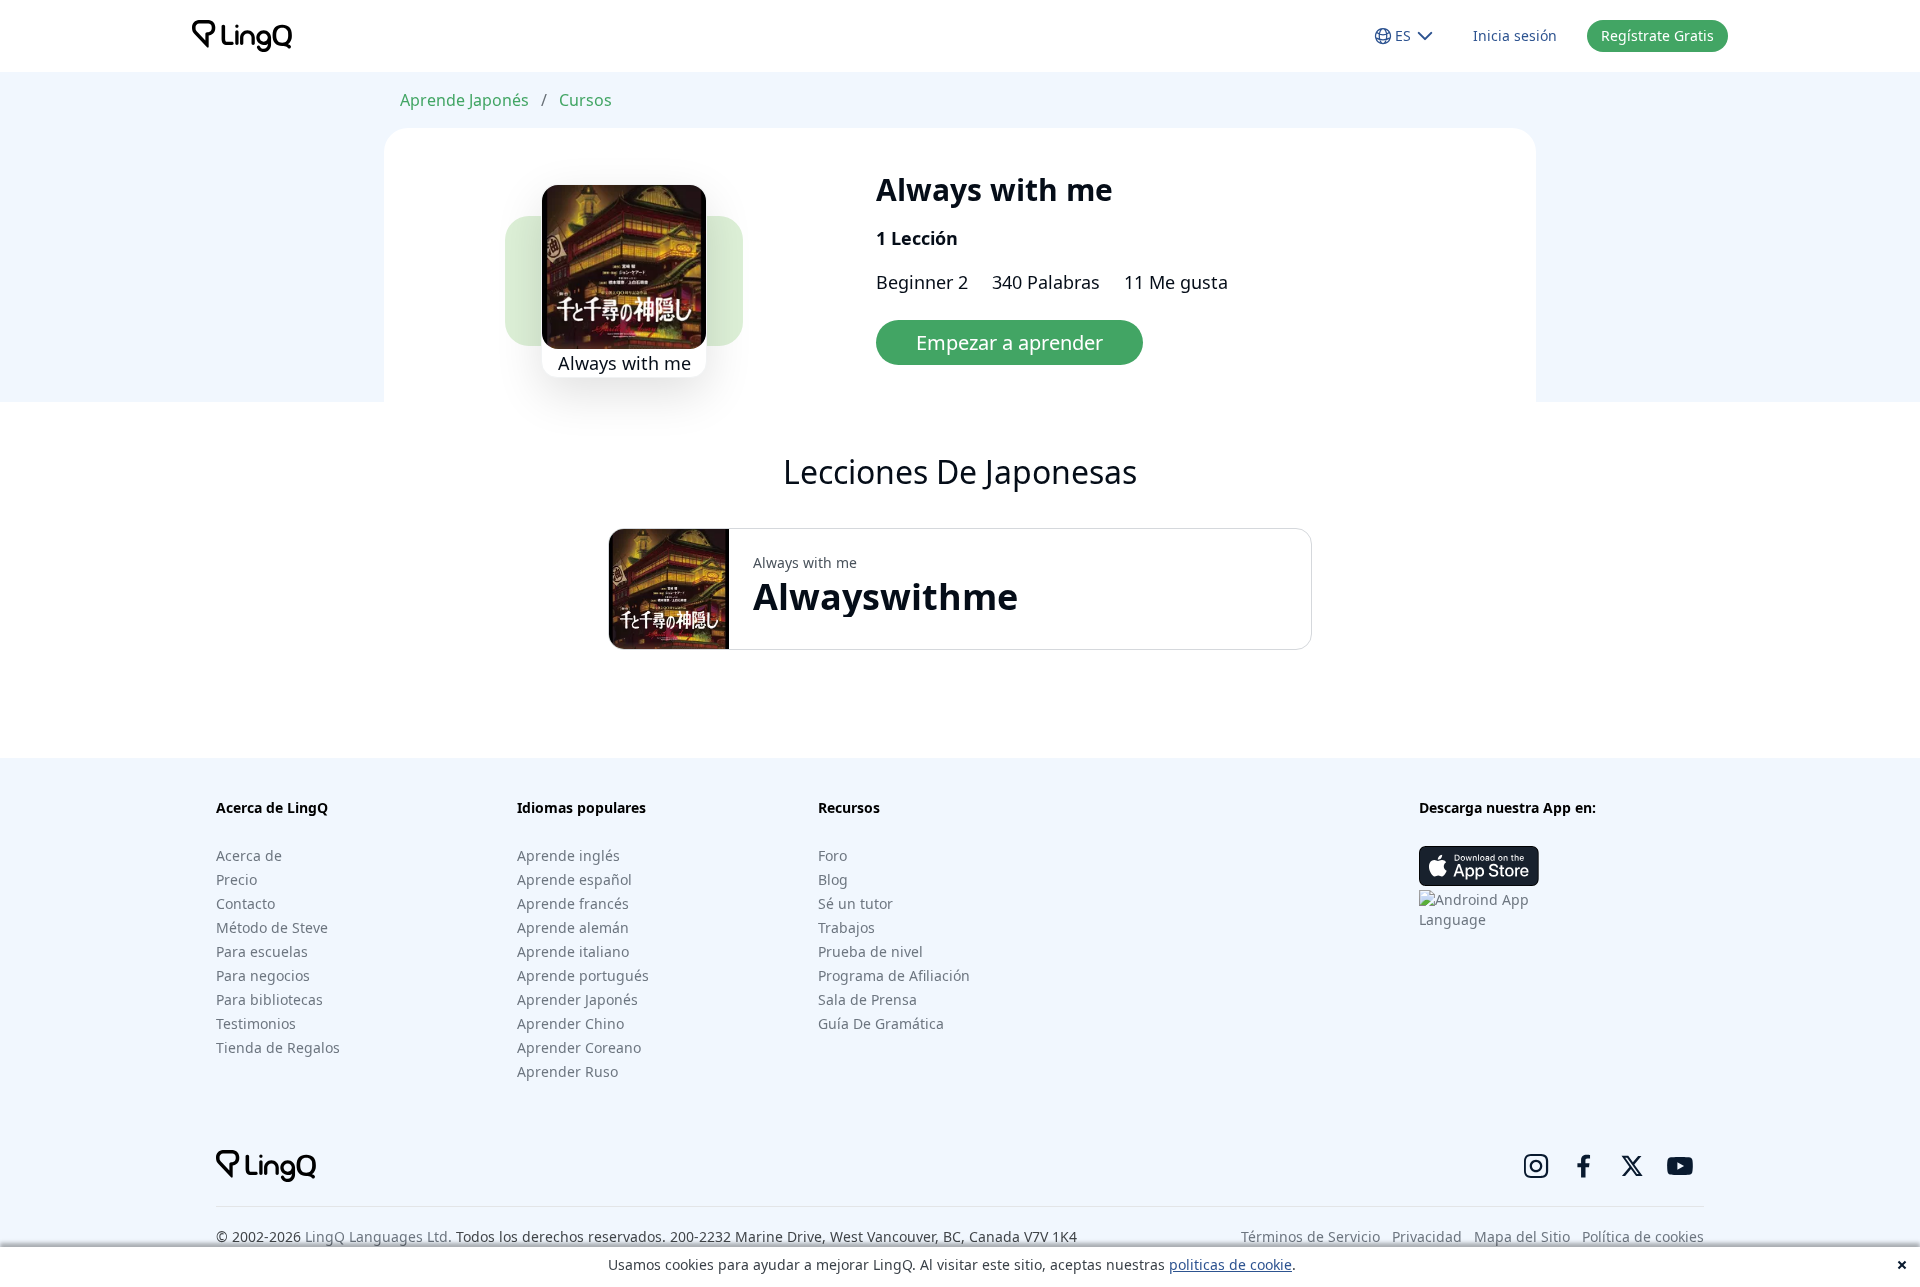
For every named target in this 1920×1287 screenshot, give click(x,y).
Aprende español (574, 879)
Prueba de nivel (870, 951)
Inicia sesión (1515, 35)
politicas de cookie (1230, 1264)
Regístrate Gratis (1657, 35)
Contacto (245, 903)
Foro (832, 855)
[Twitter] (1632, 1166)
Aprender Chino (570, 1023)
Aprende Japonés (464, 100)
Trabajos (846, 927)
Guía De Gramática (881, 1023)
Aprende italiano (573, 951)
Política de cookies (1643, 1236)
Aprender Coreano (579, 1047)
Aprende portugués (583, 975)
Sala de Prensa (867, 999)
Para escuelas (262, 951)
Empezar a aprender (1009, 342)
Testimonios (256, 1023)
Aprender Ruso (567, 1071)
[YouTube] (1680, 1166)
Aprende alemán (573, 927)
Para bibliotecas (269, 999)
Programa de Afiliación (894, 975)
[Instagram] (1536, 1166)
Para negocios (263, 975)
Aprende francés (573, 903)
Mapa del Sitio (1522, 1236)
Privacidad (1427, 1236)
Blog (833, 879)
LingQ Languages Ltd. (378, 1236)
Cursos (585, 100)
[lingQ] (242, 36)
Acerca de (249, 855)
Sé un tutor (855, 903)
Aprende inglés (568, 855)
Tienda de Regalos (278, 1047)
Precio (236, 879)
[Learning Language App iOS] (1479, 866)
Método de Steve (272, 927)
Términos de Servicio (1310, 1236)
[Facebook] (1584, 1166)
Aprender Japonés (577, 999)
